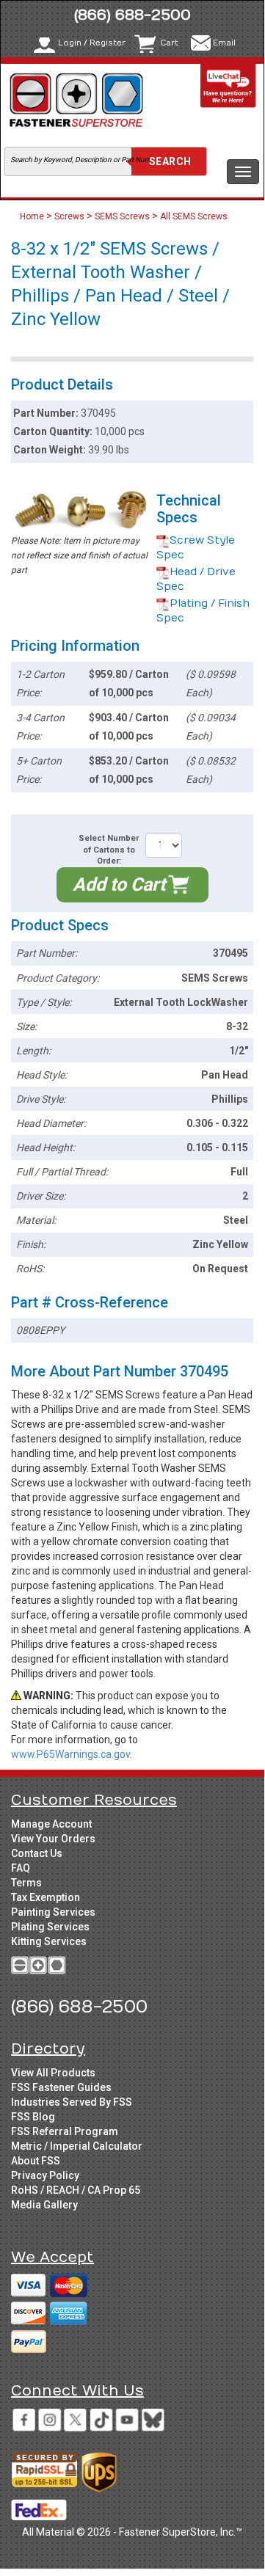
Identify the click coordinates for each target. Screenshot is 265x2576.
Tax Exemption (46, 1897)
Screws (69, 216)
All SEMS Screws (194, 216)
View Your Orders (53, 1839)
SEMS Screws (122, 216)
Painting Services (53, 1912)
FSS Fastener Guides (61, 2087)
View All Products (53, 2073)
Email (224, 43)
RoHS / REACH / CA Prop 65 (76, 2190)
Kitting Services (49, 1941)
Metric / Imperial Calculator (77, 2146)
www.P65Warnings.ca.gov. (72, 1754)
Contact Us (37, 1853)
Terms (26, 1883)
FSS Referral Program (65, 2131)
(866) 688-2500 (132, 15)
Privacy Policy (45, 2175)
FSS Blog (33, 2117)
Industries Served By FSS (72, 2102)
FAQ (21, 1868)
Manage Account (51, 1824)
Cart (169, 43)
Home (33, 216)
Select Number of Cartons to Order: (109, 850)
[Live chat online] (228, 85)
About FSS (36, 2161)
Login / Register (92, 43)
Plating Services (50, 1927)
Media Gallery (44, 2205)
